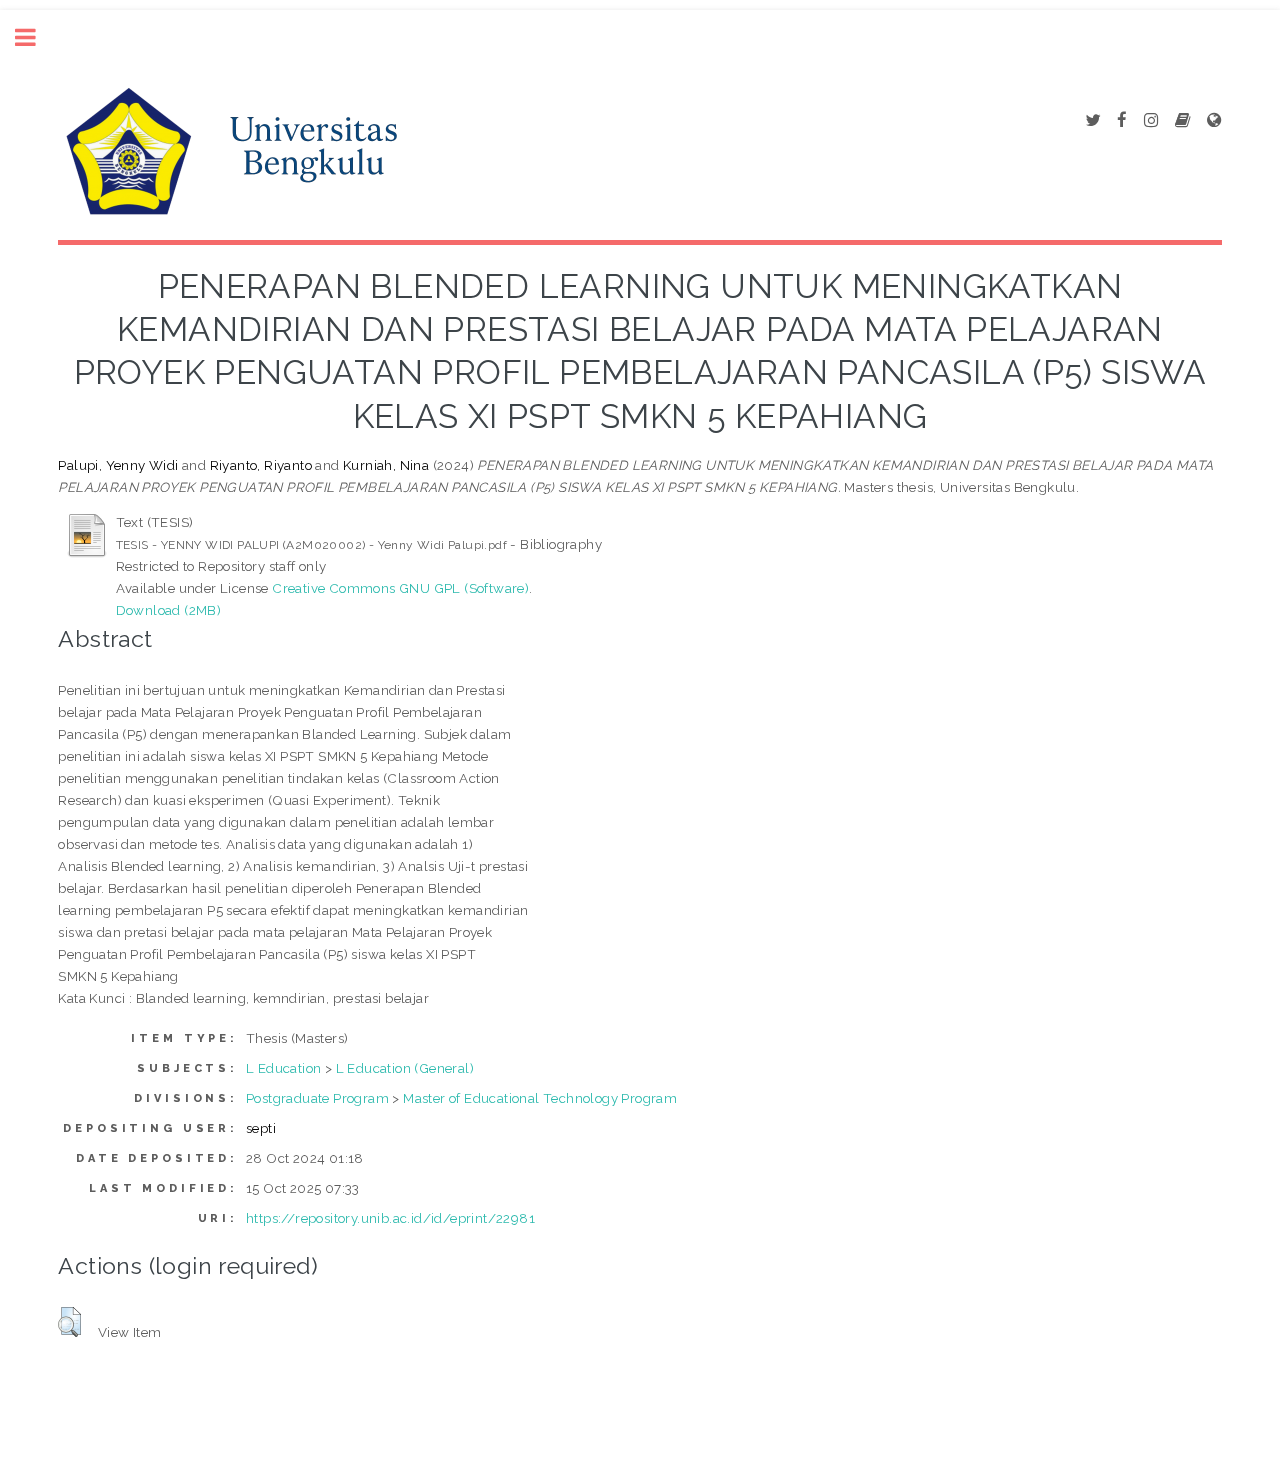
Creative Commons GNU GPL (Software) (400, 588)
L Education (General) (405, 1068)
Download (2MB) (169, 610)
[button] (69, 1322)
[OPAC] (1182, 121)
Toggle (36, 37)
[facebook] (1122, 121)
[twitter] (1092, 121)
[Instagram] (1151, 121)
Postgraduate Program (317, 1098)
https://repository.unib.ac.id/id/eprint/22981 (390, 1218)
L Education (283, 1068)
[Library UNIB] (1214, 121)
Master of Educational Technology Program (540, 1098)
